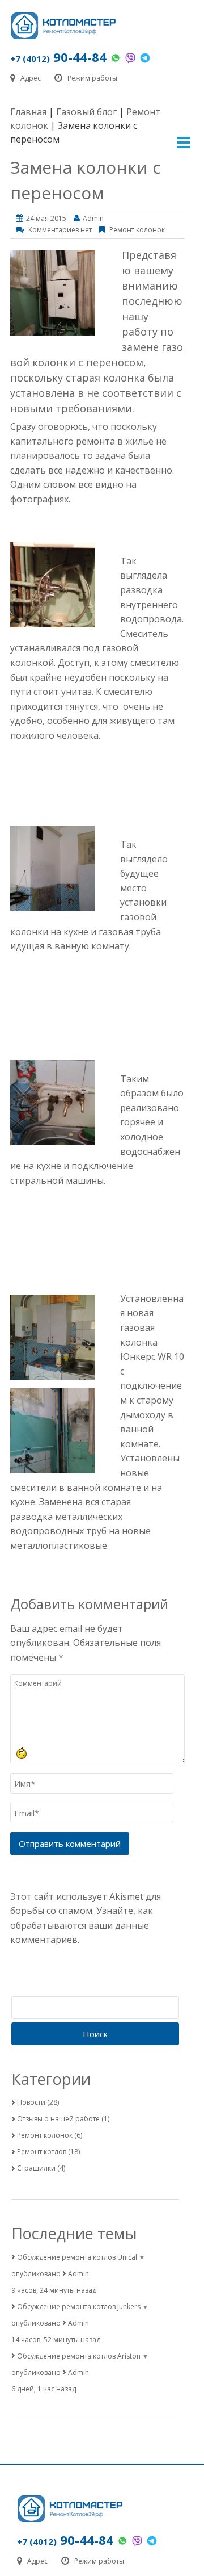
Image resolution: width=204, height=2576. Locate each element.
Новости (31, 2102)
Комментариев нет (60, 230)
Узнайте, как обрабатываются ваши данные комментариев (82, 1925)
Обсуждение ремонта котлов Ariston (79, 2356)
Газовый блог (86, 112)
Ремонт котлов (42, 2152)
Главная (28, 112)
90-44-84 (58, 57)
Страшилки (36, 2168)
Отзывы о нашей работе (58, 2119)
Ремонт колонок (137, 230)
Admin (93, 218)
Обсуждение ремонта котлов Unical (77, 2257)
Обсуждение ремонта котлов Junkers (79, 2307)
